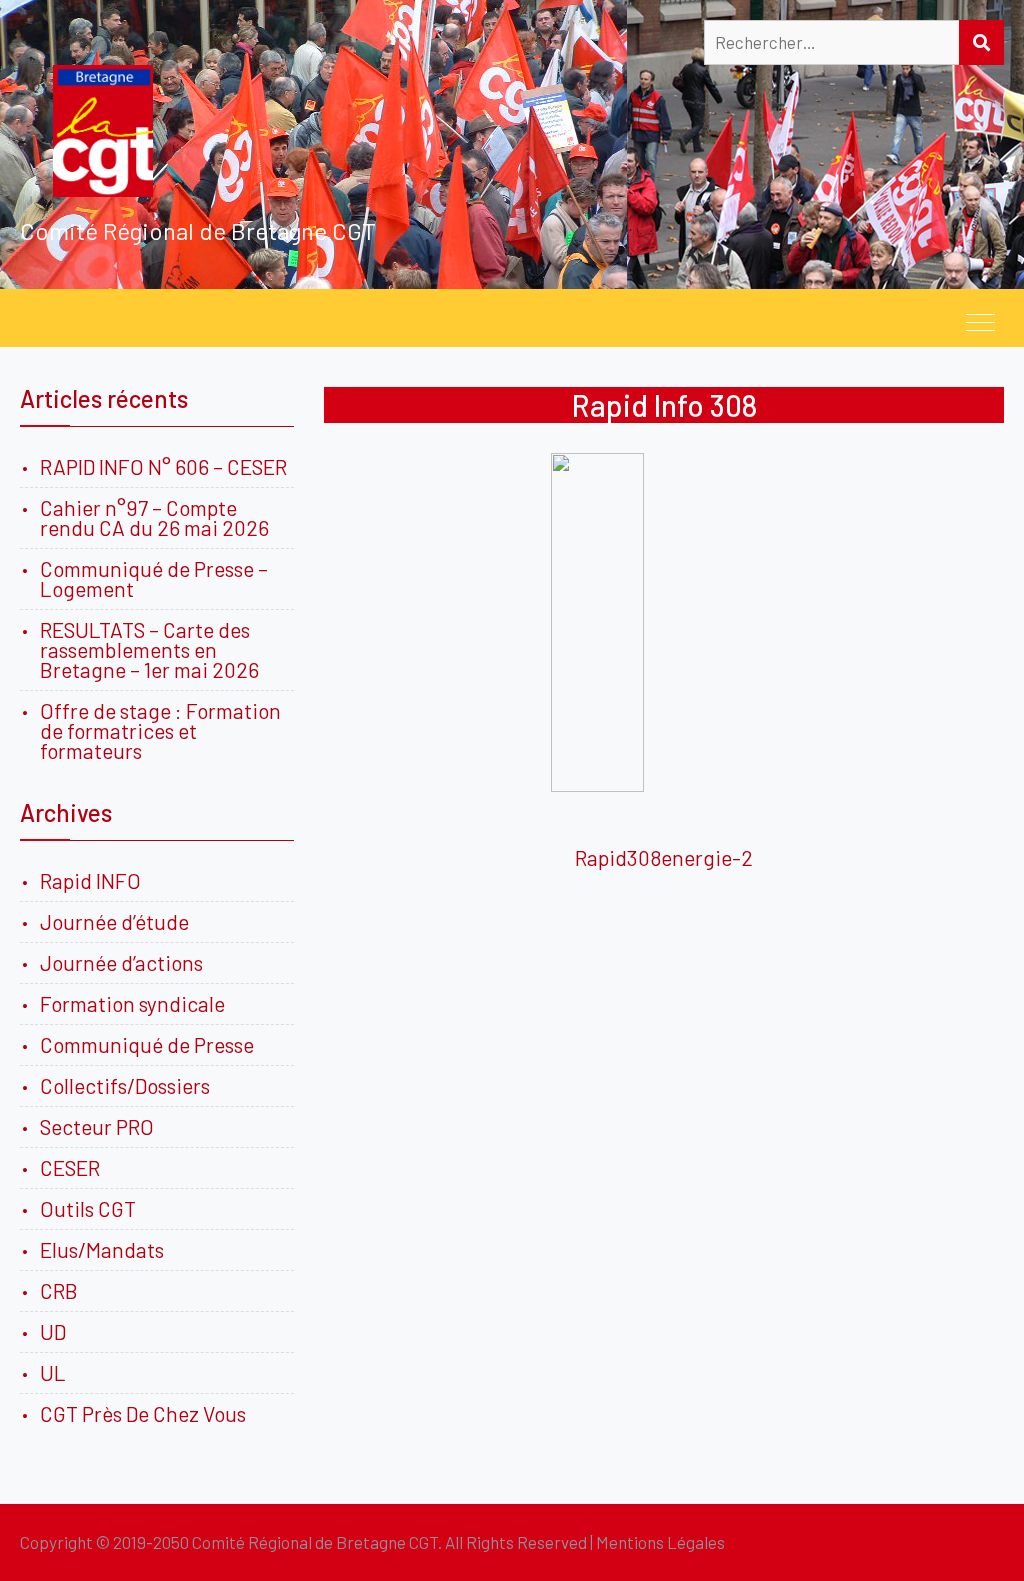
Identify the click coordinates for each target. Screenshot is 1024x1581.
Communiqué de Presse (147, 1044)
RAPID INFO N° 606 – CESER (163, 466)
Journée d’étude (118, 921)
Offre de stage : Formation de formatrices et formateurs (160, 730)
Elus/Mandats (102, 1249)
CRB (59, 1290)
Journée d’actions (121, 962)
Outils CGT (88, 1208)
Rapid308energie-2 (664, 857)
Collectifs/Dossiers (125, 1085)
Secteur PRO (97, 1126)
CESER (70, 1167)
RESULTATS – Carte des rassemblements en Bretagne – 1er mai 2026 (149, 649)
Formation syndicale (132, 1003)
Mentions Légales (660, 1542)
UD (53, 1331)
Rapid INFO (90, 880)
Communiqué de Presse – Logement (154, 578)
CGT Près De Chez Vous (143, 1413)
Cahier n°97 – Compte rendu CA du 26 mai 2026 (154, 517)
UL (53, 1372)
